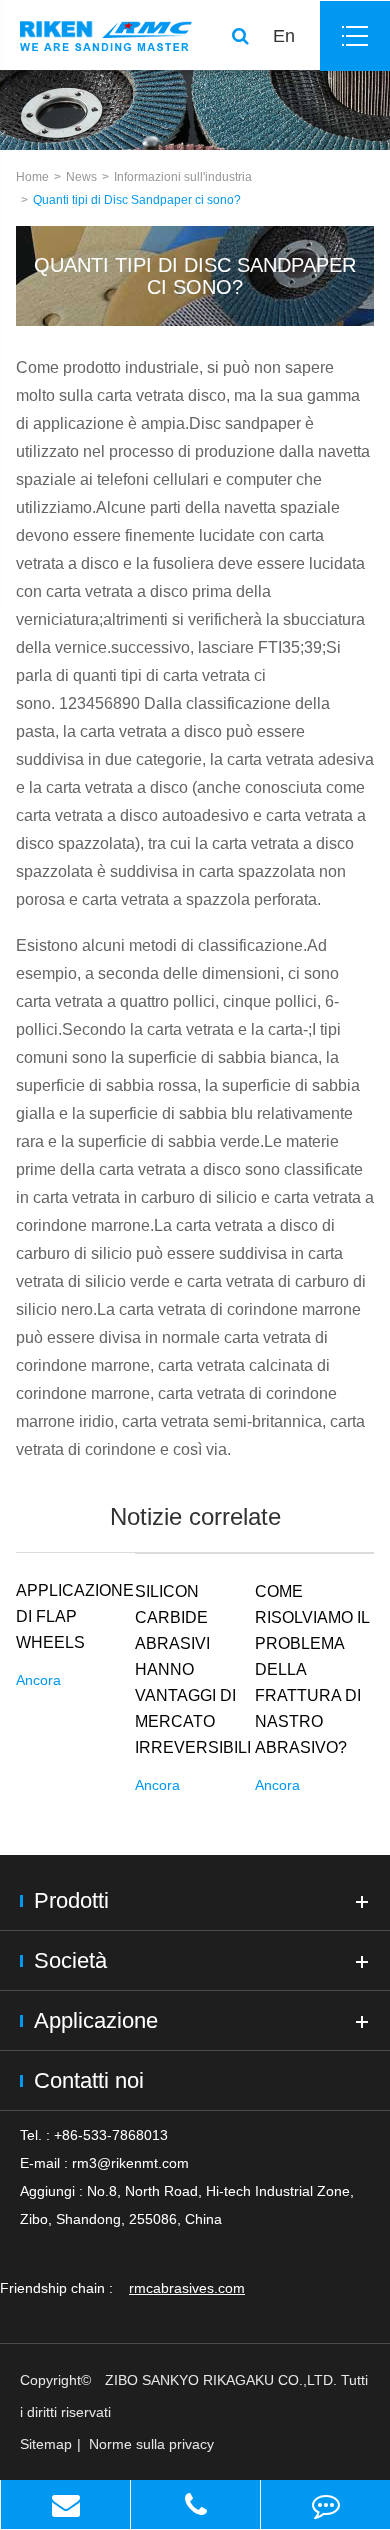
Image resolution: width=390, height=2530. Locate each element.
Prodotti (71, 1900)
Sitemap (46, 2444)
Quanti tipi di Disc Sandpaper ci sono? (137, 200)
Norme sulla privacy (151, 2444)
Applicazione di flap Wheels (75, 1616)
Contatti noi (89, 2080)
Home (32, 177)
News (81, 177)
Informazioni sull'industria (183, 177)
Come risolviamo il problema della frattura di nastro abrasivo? (312, 1669)
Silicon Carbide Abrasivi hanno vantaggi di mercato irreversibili (193, 1669)
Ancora (38, 1680)
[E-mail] (65, 2504)
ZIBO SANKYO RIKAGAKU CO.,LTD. (221, 2380)
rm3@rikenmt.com (130, 2163)
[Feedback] (325, 2504)
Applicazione (96, 2020)
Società (70, 1960)
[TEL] (195, 2504)
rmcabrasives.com (187, 2288)
